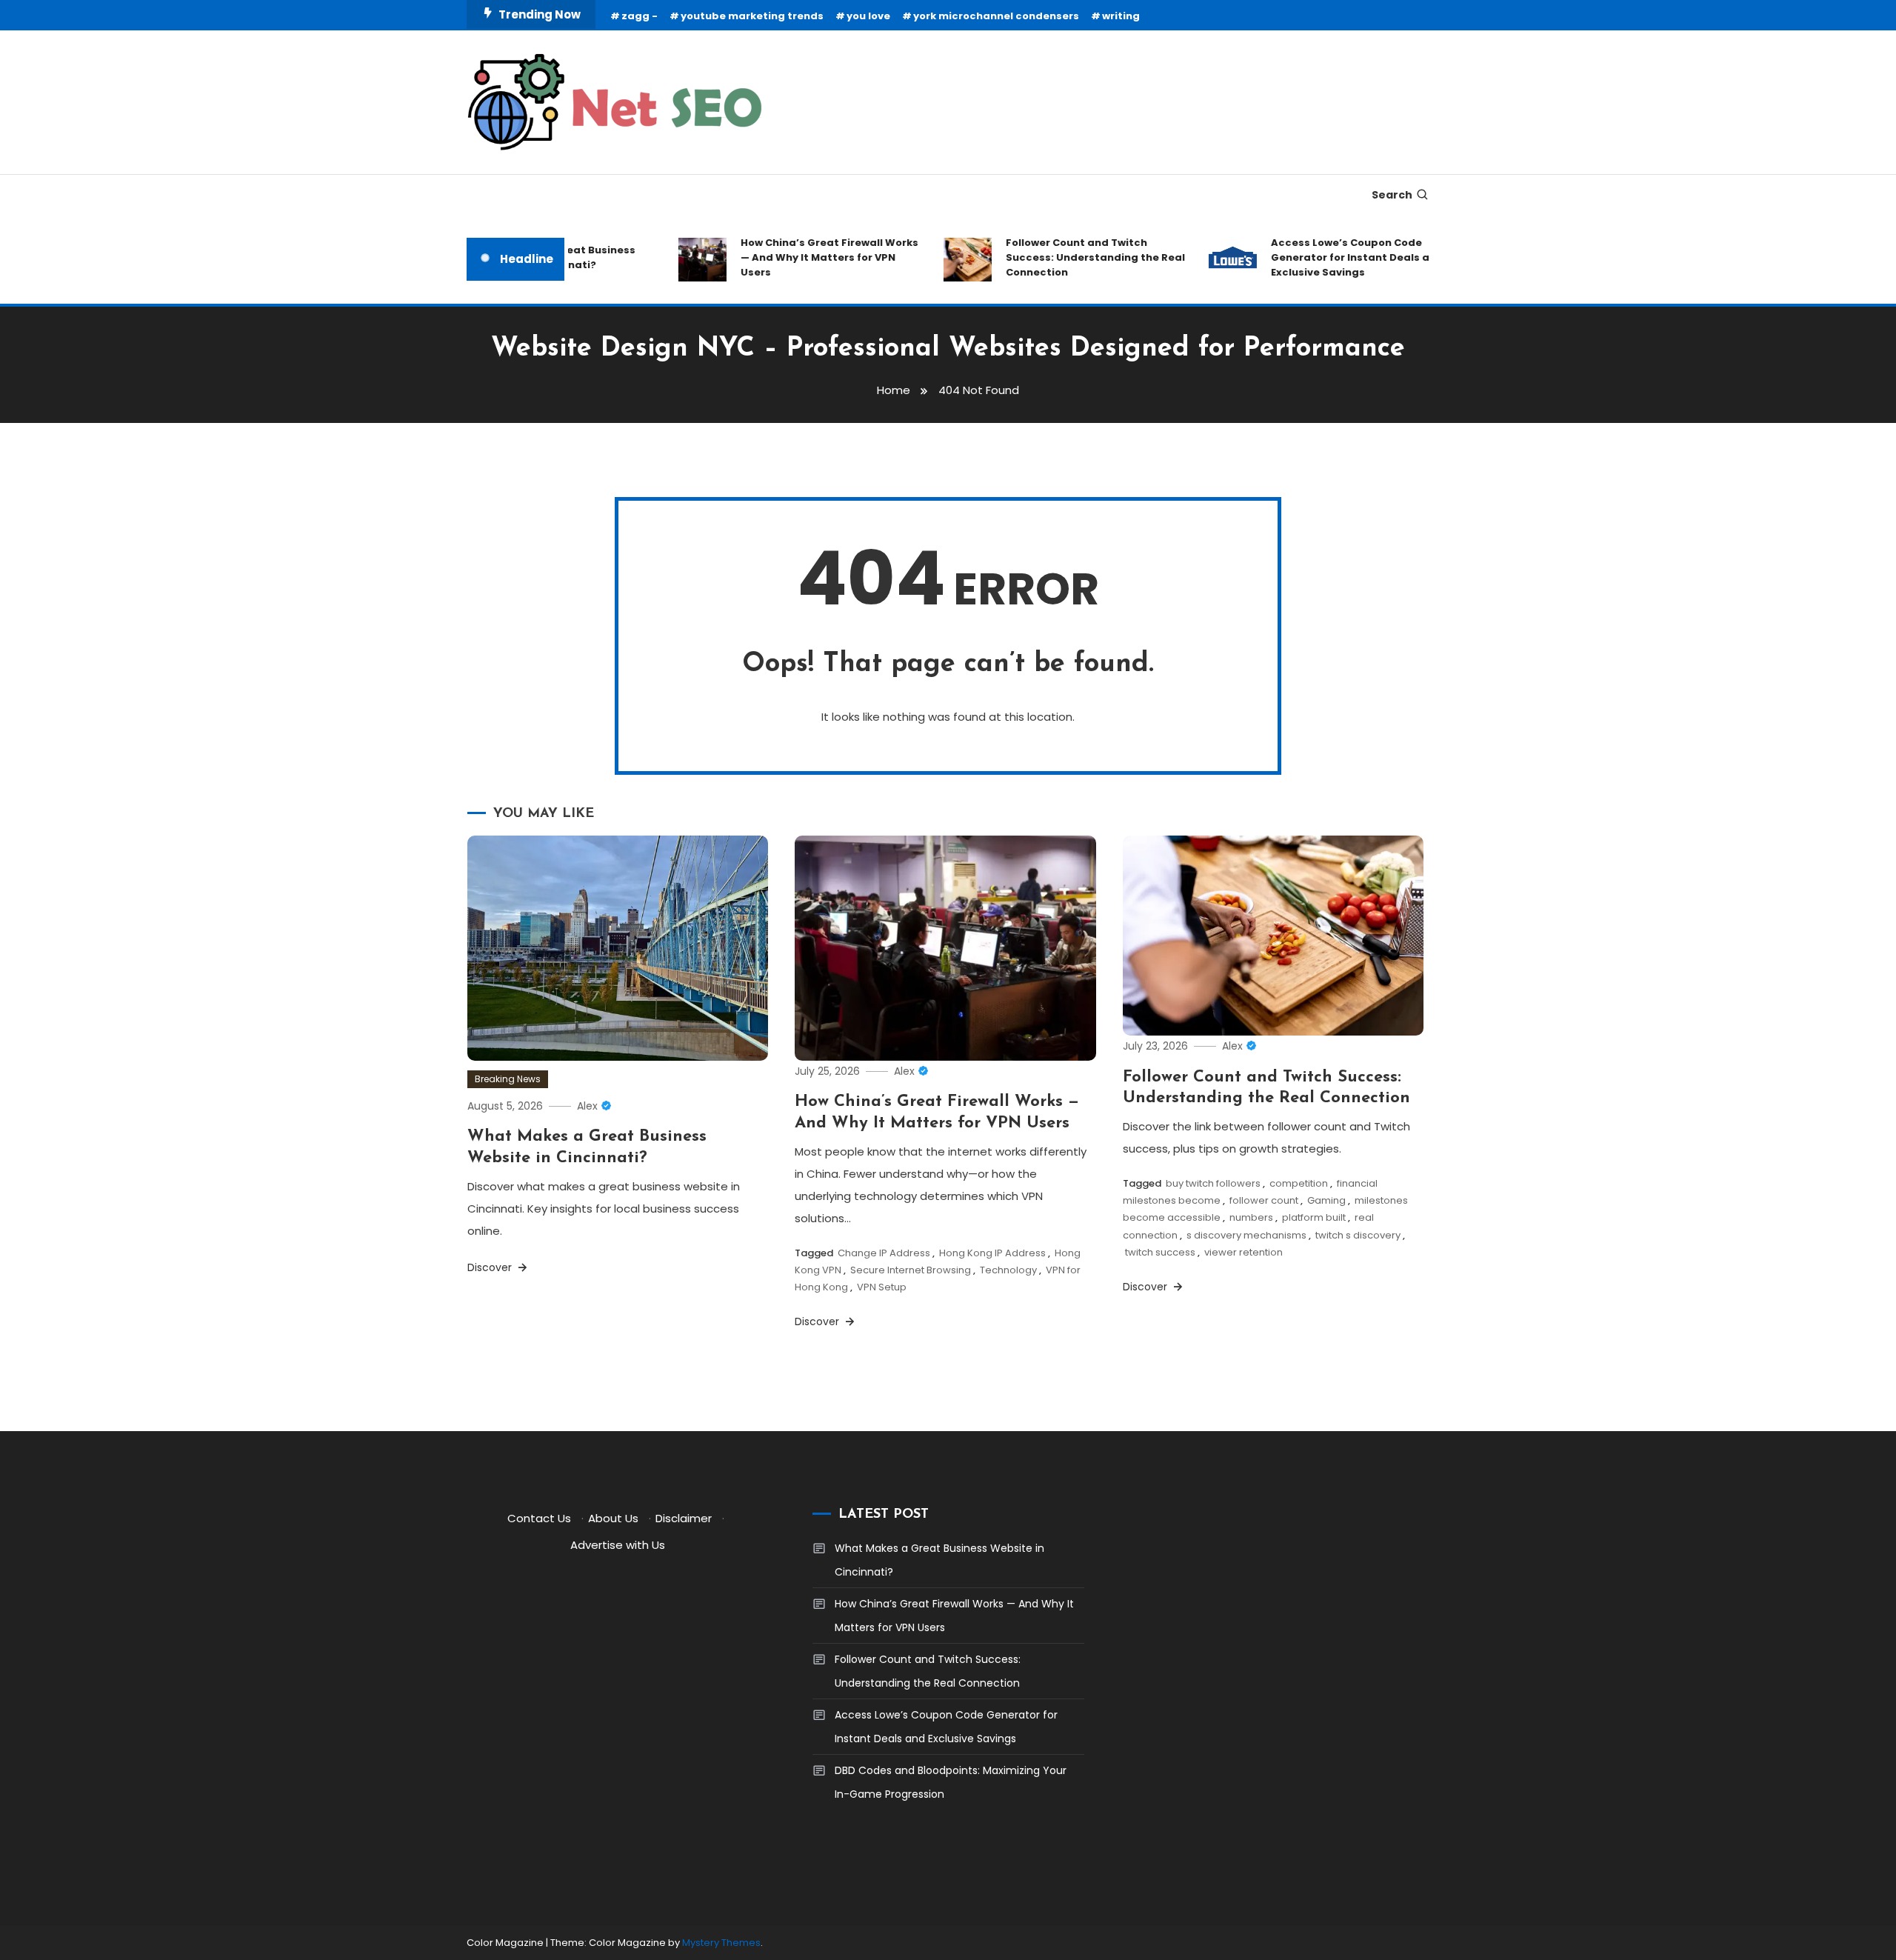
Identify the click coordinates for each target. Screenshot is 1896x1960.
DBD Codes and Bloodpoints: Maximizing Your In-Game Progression (951, 1782)
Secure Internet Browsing (911, 1270)
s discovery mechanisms (1246, 1235)
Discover (491, 1267)
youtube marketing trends (752, 16)
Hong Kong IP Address (992, 1253)
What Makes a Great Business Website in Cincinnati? (939, 1560)
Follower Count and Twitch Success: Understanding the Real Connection (1066, 257)
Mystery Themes (721, 1943)
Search (1392, 195)
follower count (1264, 1200)
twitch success (1160, 1252)
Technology (1008, 1270)
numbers (1251, 1217)
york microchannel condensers (996, 16)
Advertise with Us (618, 1545)
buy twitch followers (1213, 1183)
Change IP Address (884, 1253)
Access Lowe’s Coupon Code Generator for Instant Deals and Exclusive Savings (1328, 257)
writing (1121, 16)
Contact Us (539, 1518)
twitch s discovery (1358, 1235)
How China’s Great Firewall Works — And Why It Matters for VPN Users (801, 257)
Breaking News (508, 1079)
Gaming (1326, 1200)
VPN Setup (882, 1287)
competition (1299, 1183)
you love (868, 16)
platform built (1314, 1217)
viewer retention (1244, 1252)
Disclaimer (684, 1518)
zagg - (640, 16)
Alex (587, 1106)
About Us (613, 1518)
